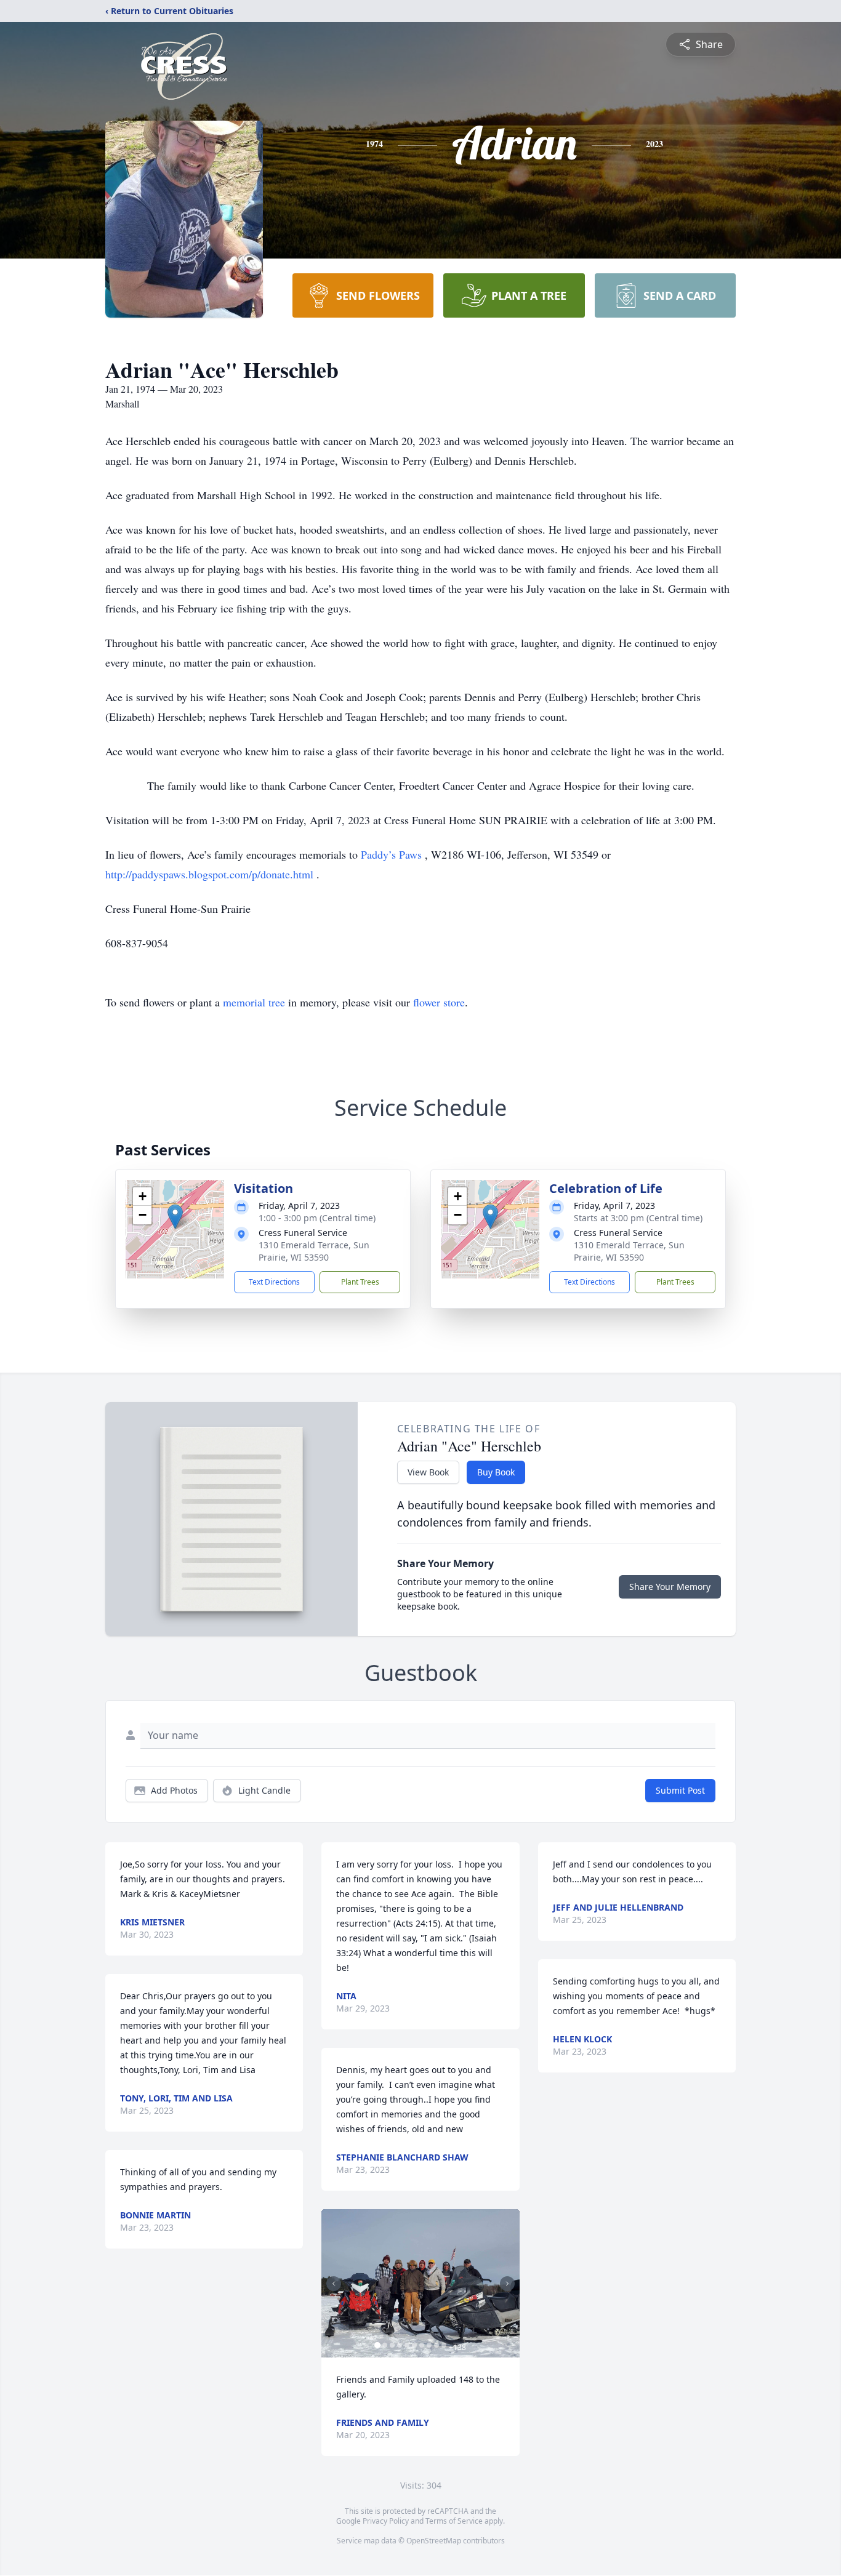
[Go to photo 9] (437, 2345)
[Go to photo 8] (429, 2345)
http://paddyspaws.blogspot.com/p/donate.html (211, 874)
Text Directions (274, 1282)
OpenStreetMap (434, 2541)
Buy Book (496, 1472)
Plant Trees (360, 1282)
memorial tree (254, 1002)
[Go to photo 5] (407, 2345)
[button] (175, 1217)
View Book (428, 1472)
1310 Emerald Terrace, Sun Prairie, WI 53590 (314, 1251)
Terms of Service (454, 2521)
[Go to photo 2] (385, 2345)
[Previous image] (334, 2284)
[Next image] (507, 2284)
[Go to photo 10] (444, 2345)
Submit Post (680, 1790)
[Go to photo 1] (377, 2345)
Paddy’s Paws (393, 854)
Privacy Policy (386, 2521)
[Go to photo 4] (400, 2345)
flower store (439, 1002)
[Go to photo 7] (422, 2345)
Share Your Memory (670, 1587)
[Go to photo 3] (392, 2345)
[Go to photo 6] (414, 2345)
